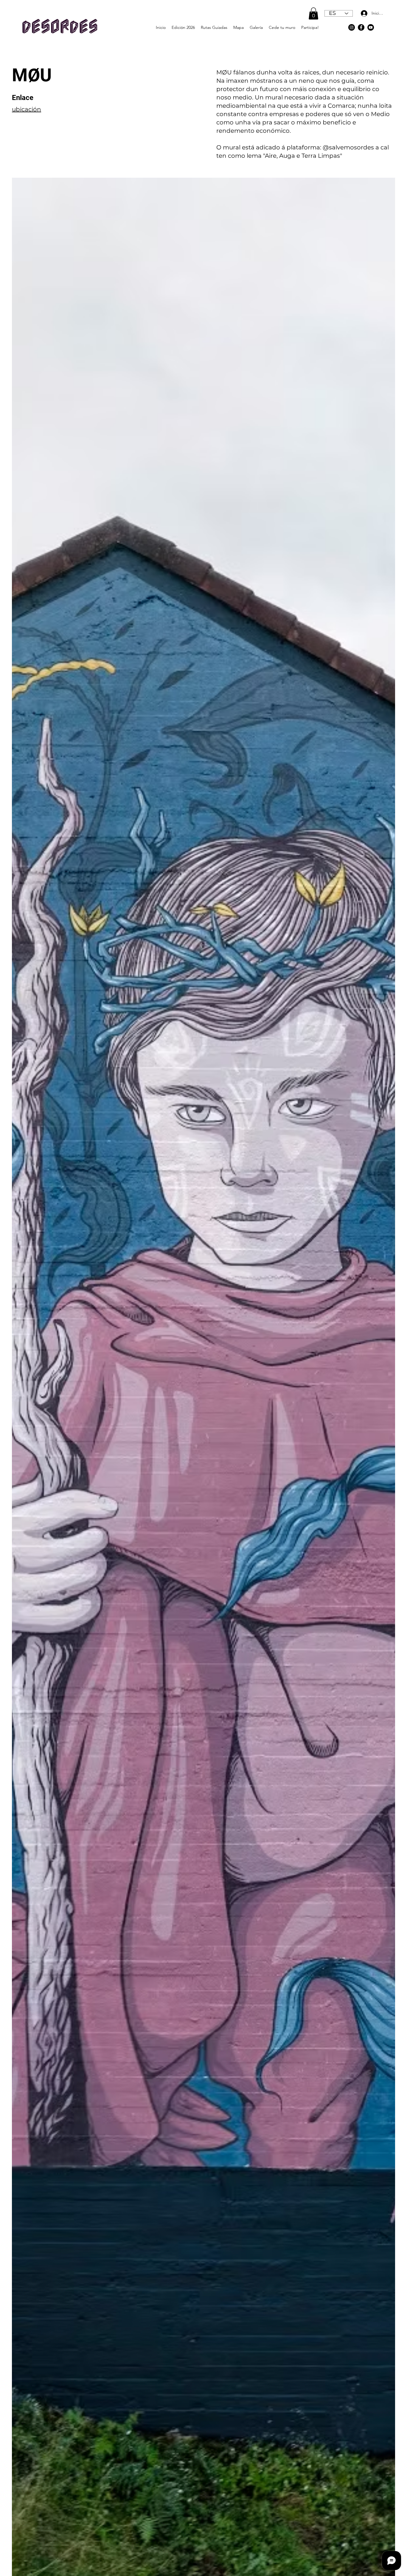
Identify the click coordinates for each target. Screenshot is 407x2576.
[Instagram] (352, 27)
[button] (313, 14)
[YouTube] (371, 27)
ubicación (27, 109)
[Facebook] (361, 27)
